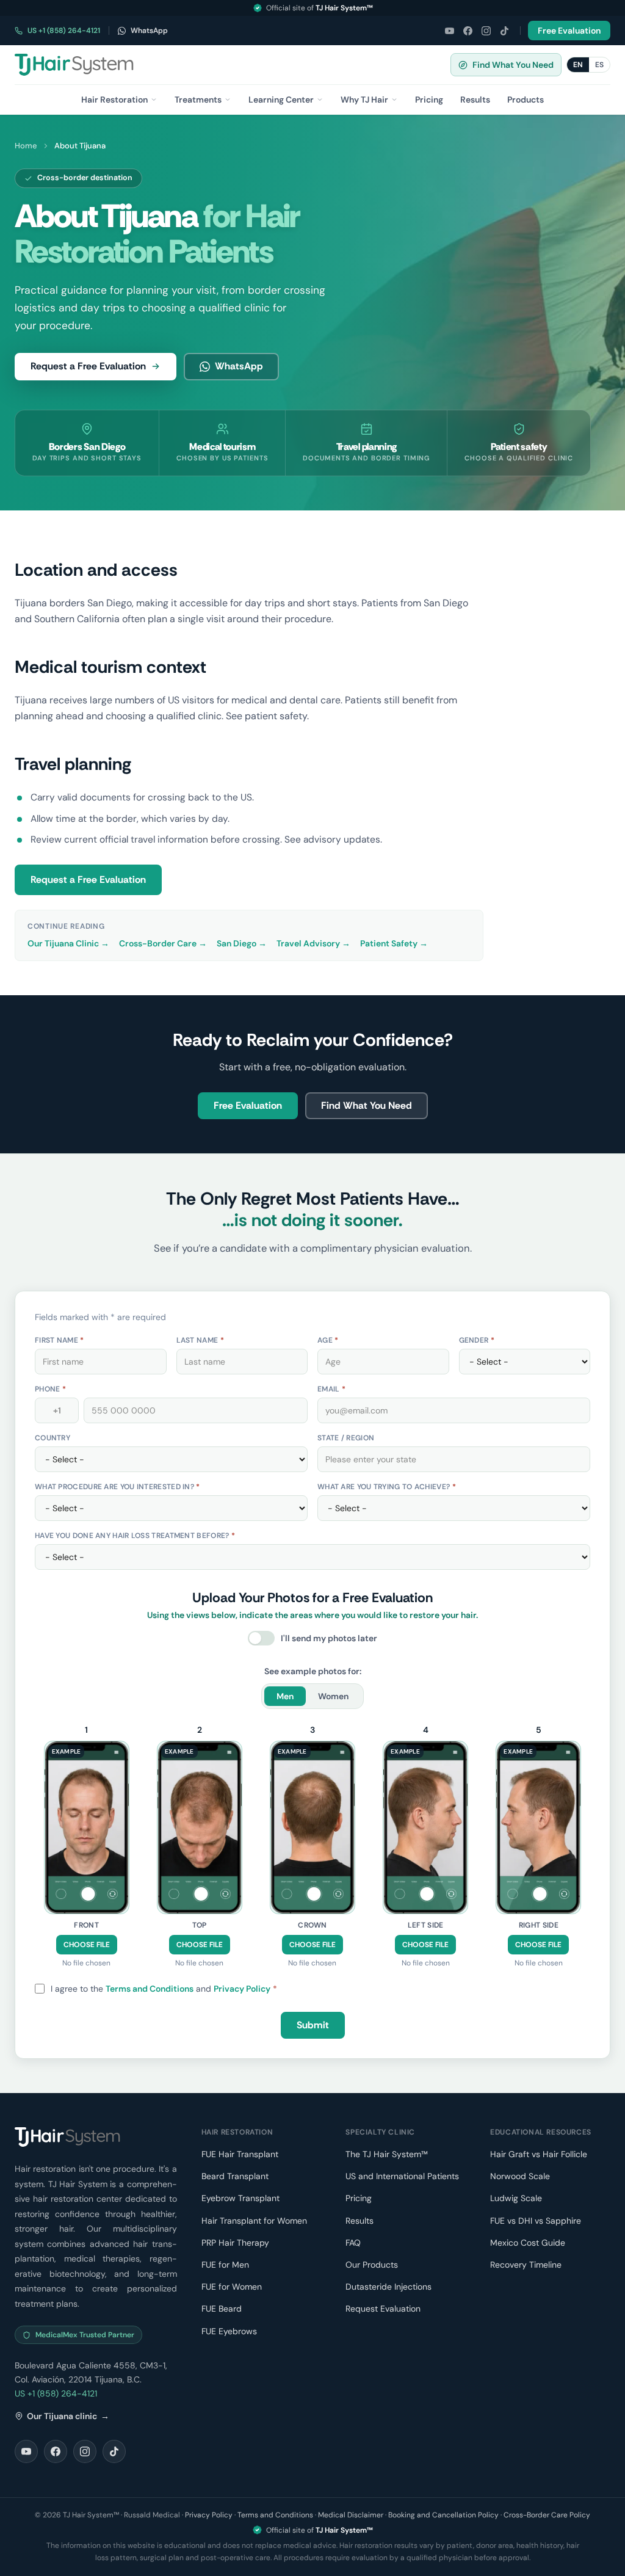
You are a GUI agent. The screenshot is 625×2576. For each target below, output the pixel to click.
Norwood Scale (520, 2176)
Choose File (87, 1945)
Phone (50, 1389)
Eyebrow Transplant (240, 2198)
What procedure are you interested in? (117, 1487)
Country (52, 1438)
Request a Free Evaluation (88, 366)
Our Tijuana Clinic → (68, 943)
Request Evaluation (383, 2309)
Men (285, 1696)
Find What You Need (513, 65)
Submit (313, 2025)
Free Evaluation (569, 31)
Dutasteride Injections (388, 2287)
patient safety (276, 716)
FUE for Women (232, 2287)
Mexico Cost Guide (528, 2243)
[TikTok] (504, 31)
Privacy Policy (242, 1989)
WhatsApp (149, 31)
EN (578, 65)
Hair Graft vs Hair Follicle (539, 2154)
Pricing (359, 2198)
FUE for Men (225, 2265)
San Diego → (242, 943)
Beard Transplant (235, 2176)
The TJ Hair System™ (387, 2154)
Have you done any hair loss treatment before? (135, 1536)
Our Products (372, 2265)
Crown (312, 1925)
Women (333, 1696)
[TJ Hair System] (74, 65)
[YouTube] (449, 31)
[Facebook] (468, 31)
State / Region (346, 1438)
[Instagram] (486, 31)
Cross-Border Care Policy (547, 2515)
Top (200, 1925)
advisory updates (342, 840)
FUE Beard (222, 2309)
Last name (200, 1340)
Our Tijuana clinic (68, 2416)
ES (599, 65)
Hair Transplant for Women (254, 2221)
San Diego (446, 603)
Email (331, 1389)
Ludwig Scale (516, 2198)
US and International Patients (402, 2176)
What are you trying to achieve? (387, 1487)
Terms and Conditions (150, 1989)
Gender (477, 1340)
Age (328, 1340)
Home (26, 146)
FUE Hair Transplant (240, 2154)
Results (359, 2221)
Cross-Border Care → (163, 943)
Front (86, 1925)
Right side (539, 1925)
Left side (426, 1925)
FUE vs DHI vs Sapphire (536, 2221)
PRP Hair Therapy (235, 2243)
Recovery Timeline (526, 2265)
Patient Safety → (394, 943)
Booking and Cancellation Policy (443, 2515)
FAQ (353, 2243)
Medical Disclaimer (351, 2515)
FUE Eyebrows (229, 2331)
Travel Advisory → (313, 943)
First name (60, 1340)
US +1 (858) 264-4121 (64, 31)
